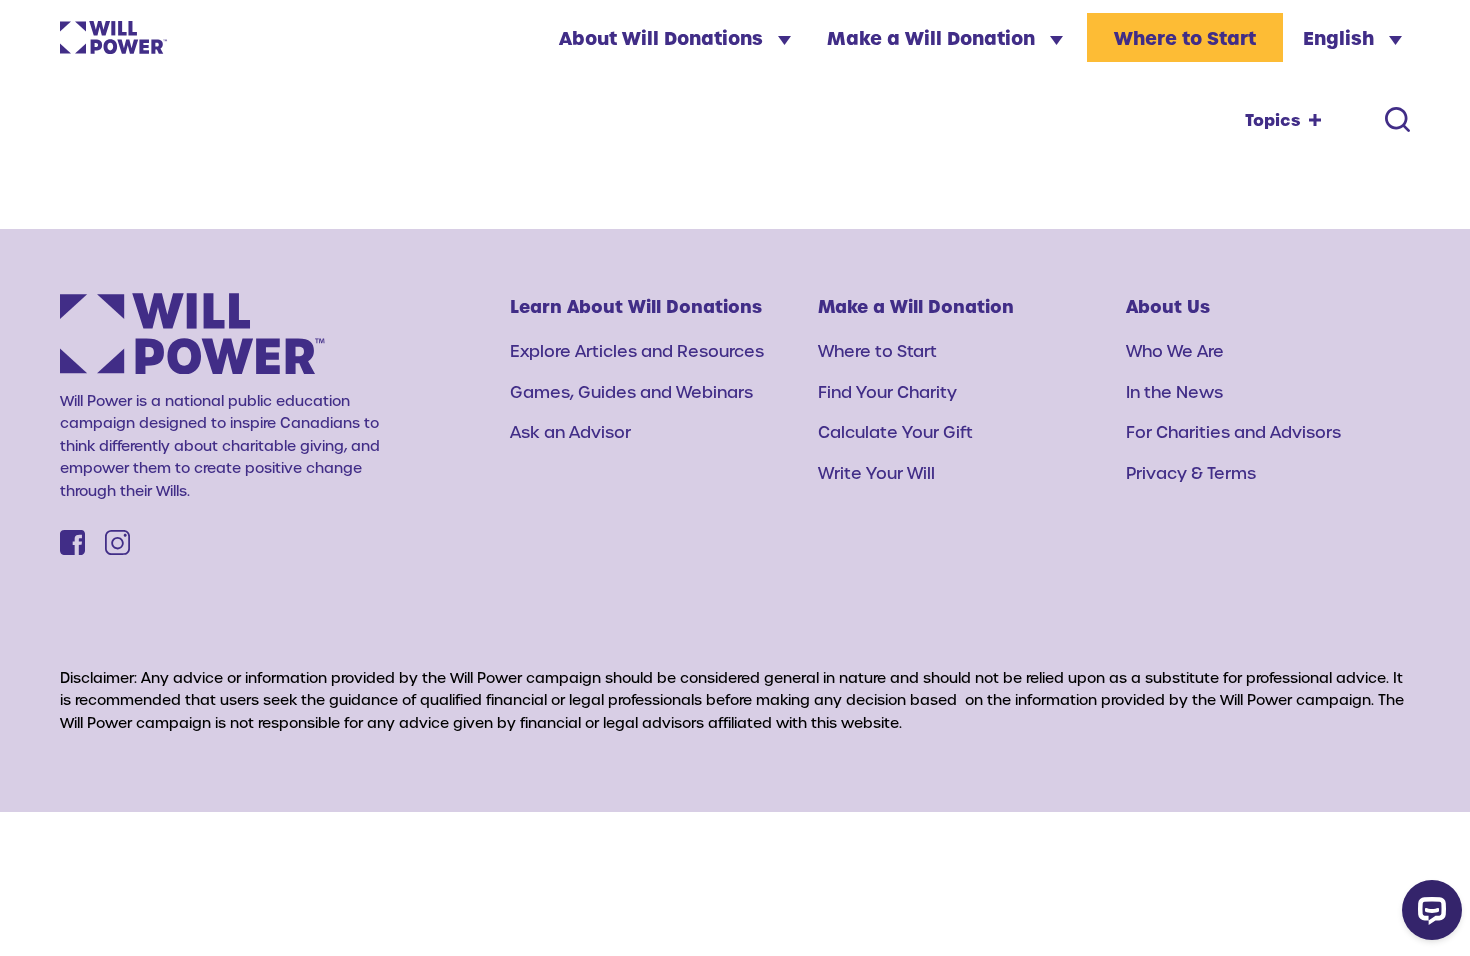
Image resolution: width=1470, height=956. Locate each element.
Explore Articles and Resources (637, 350)
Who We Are (1175, 350)
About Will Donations (663, 37)
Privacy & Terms (1191, 472)
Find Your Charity (887, 391)
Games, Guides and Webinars (631, 391)
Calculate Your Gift (895, 431)
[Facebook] (72, 542)
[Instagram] (117, 542)
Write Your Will (876, 472)
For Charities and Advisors (1233, 431)
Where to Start (1185, 37)
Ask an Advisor (570, 431)
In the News (1174, 391)
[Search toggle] (1397, 119)
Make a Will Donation (933, 37)
